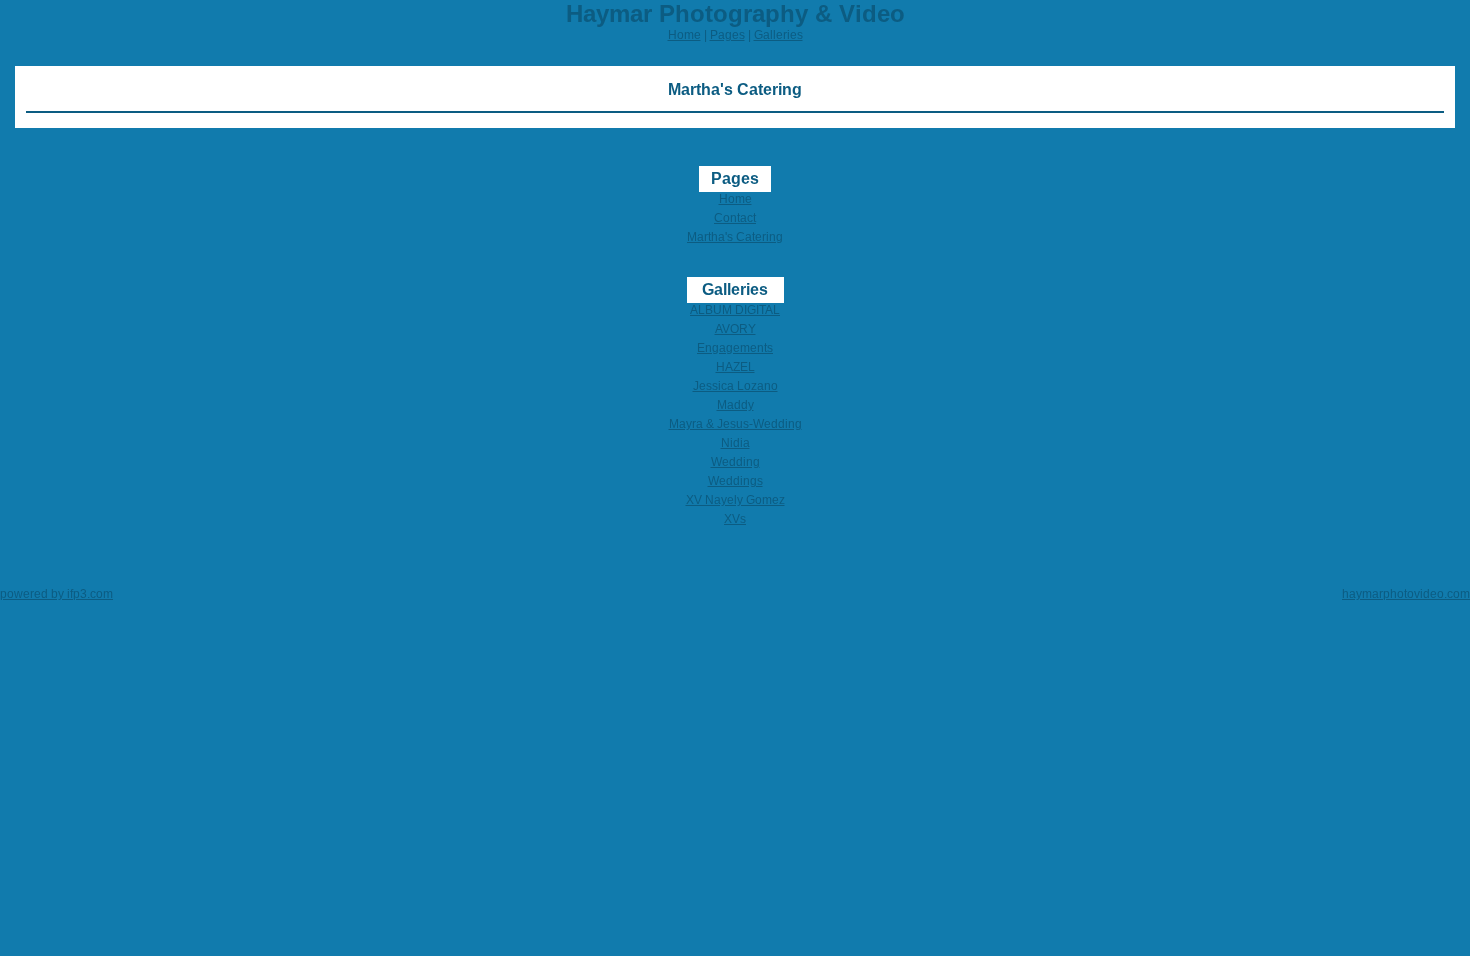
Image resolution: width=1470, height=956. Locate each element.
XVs (735, 519)
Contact (735, 218)
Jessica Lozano (735, 386)
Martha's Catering (735, 237)
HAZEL (735, 367)
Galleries (778, 35)
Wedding (735, 462)
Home (684, 35)
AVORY (735, 329)
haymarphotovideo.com (1406, 594)
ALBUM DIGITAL (735, 310)
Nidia (735, 443)
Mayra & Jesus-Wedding (735, 424)
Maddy (735, 405)
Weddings (735, 481)
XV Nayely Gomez (735, 500)
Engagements (735, 348)
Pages (727, 35)
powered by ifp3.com (56, 594)
